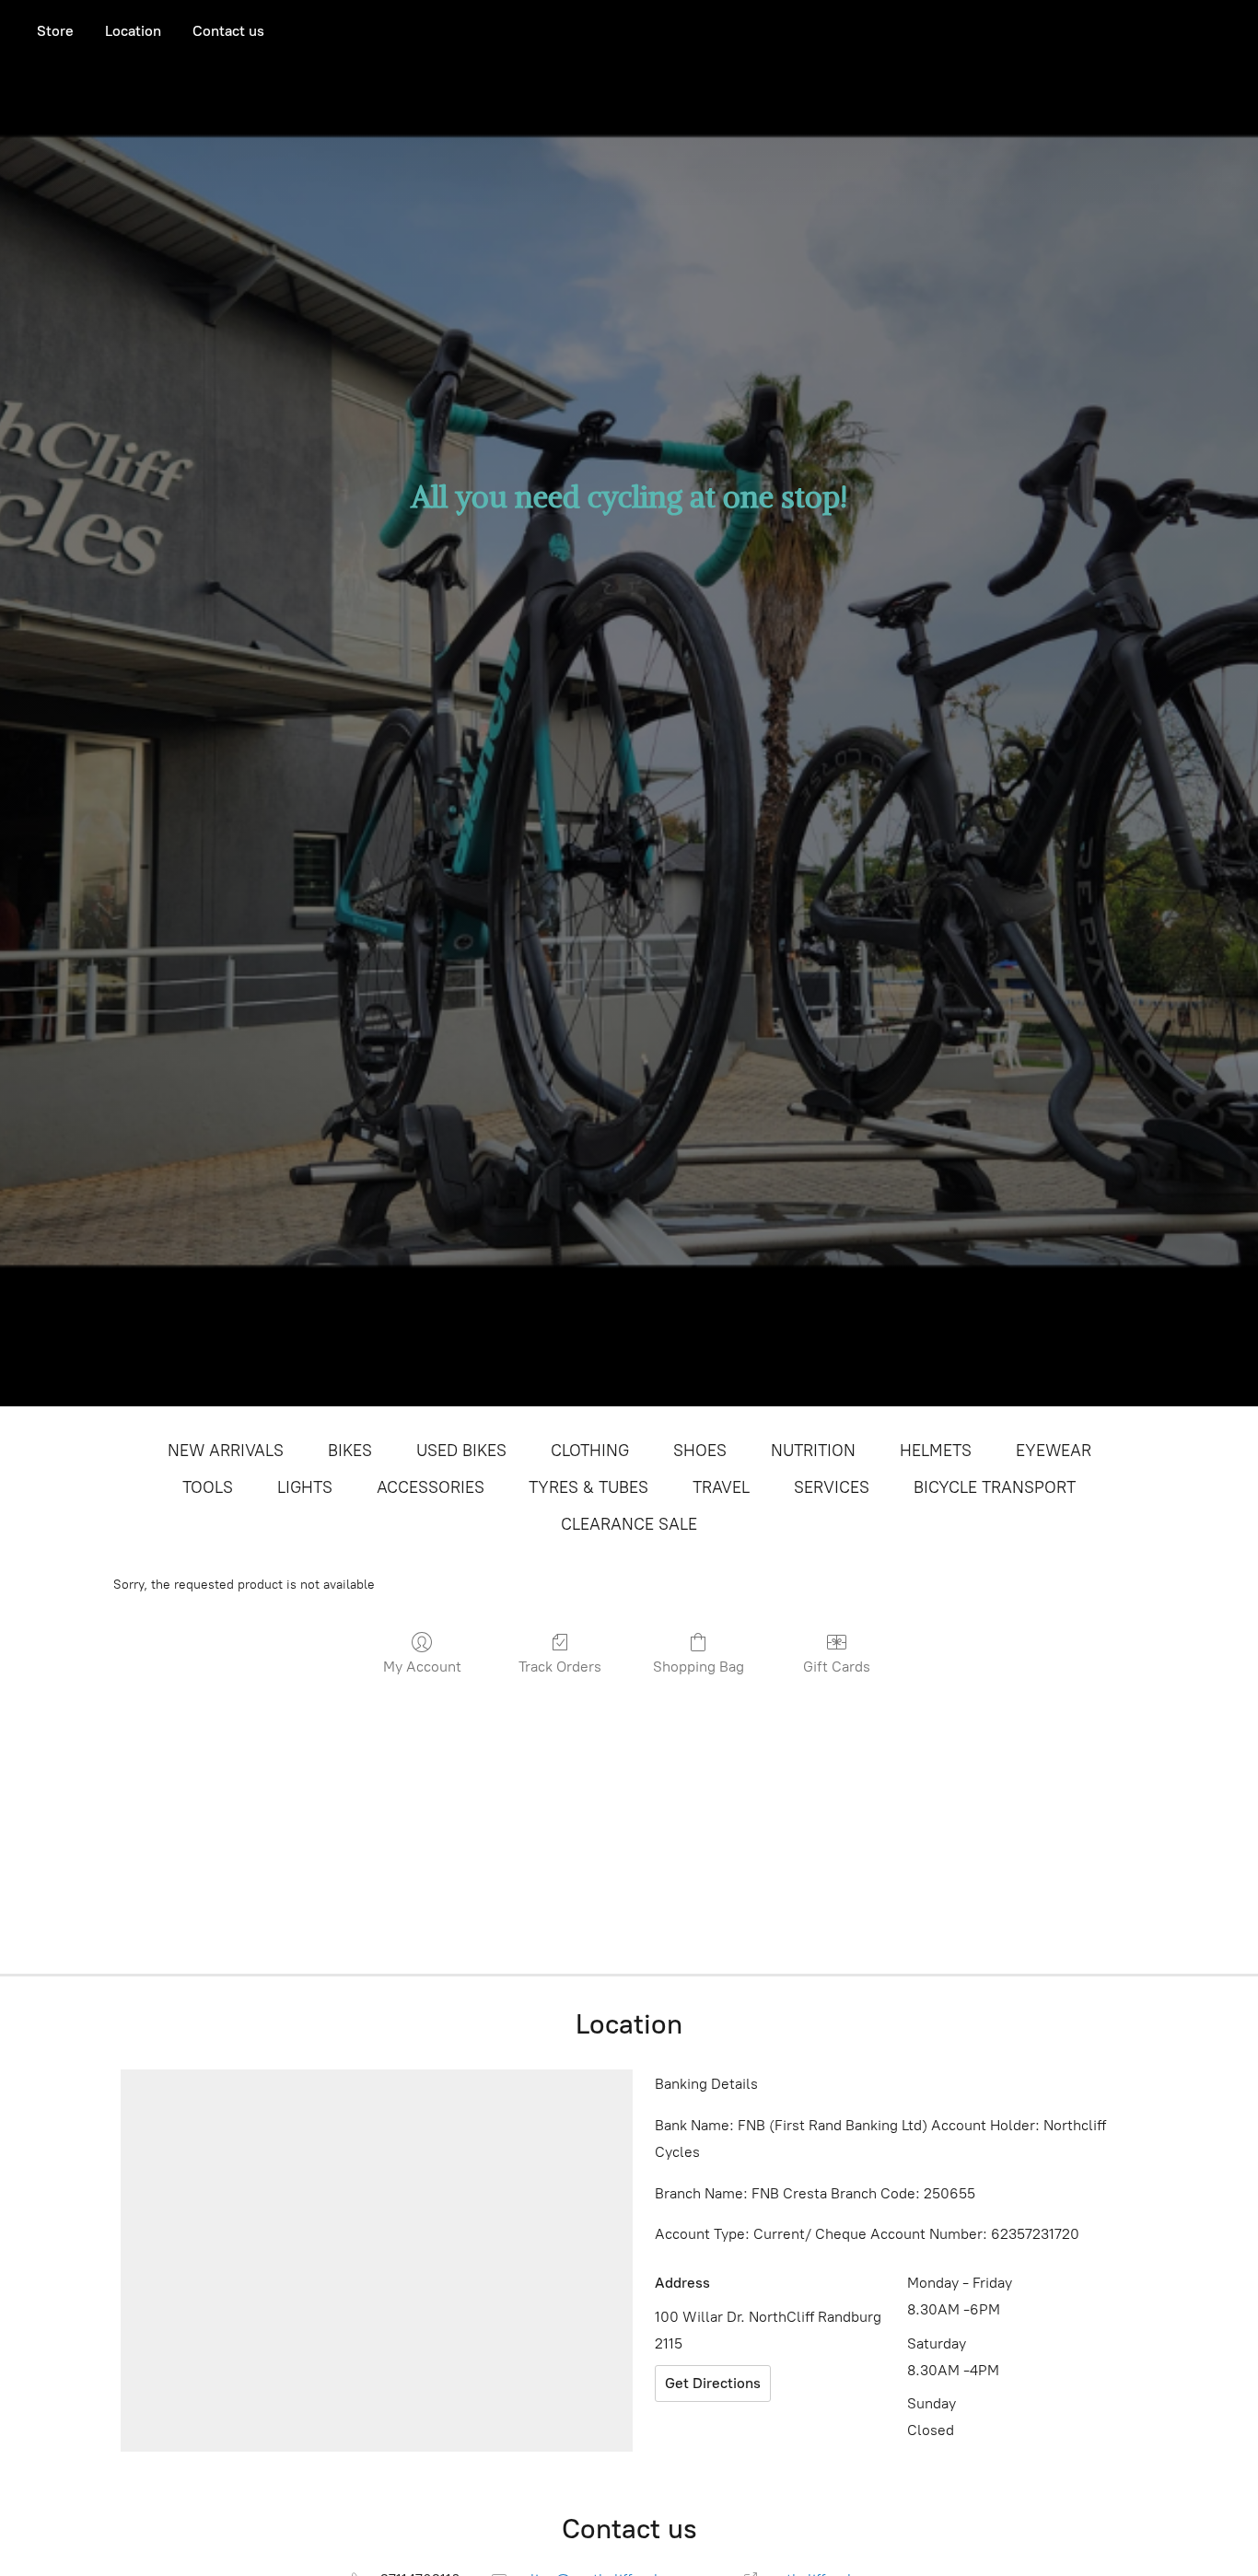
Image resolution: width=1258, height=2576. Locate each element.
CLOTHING (590, 1451)
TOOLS (208, 1487)
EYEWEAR (1054, 1451)
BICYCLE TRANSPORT (995, 1487)
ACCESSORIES (431, 1487)
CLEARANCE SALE (629, 1524)
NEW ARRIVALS (226, 1451)
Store (55, 31)
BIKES (350, 1451)
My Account (422, 1667)
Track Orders (560, 1667)
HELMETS (936, 1451)
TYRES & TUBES (588, 1487)
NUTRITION (813, 1451)
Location (133, 31)
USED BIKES (461, 1451)
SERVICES (832, 1487)
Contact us (228, 31)
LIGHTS (305, 1487)
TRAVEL (721, 1487)
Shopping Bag (699, 1667)
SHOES (700, 1451)
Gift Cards (837, 1667)
